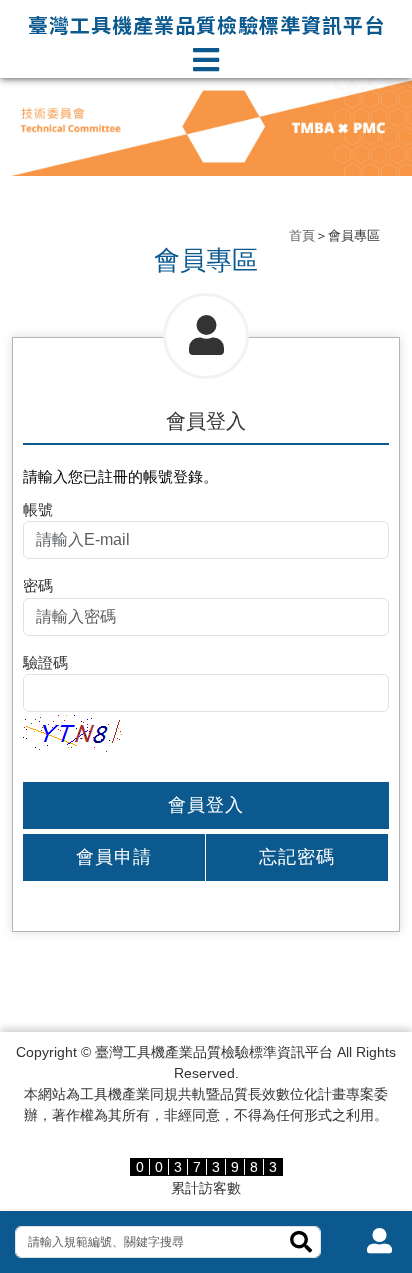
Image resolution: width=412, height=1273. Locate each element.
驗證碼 (45, 662)
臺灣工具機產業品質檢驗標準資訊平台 (206, 24)
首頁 (302, 235)
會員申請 (114, 857)
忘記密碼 (297, 857)
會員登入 (206, 805)
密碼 (38, 585)
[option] (206, 126)
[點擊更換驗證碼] (73, 730)
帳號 (38, 509)
